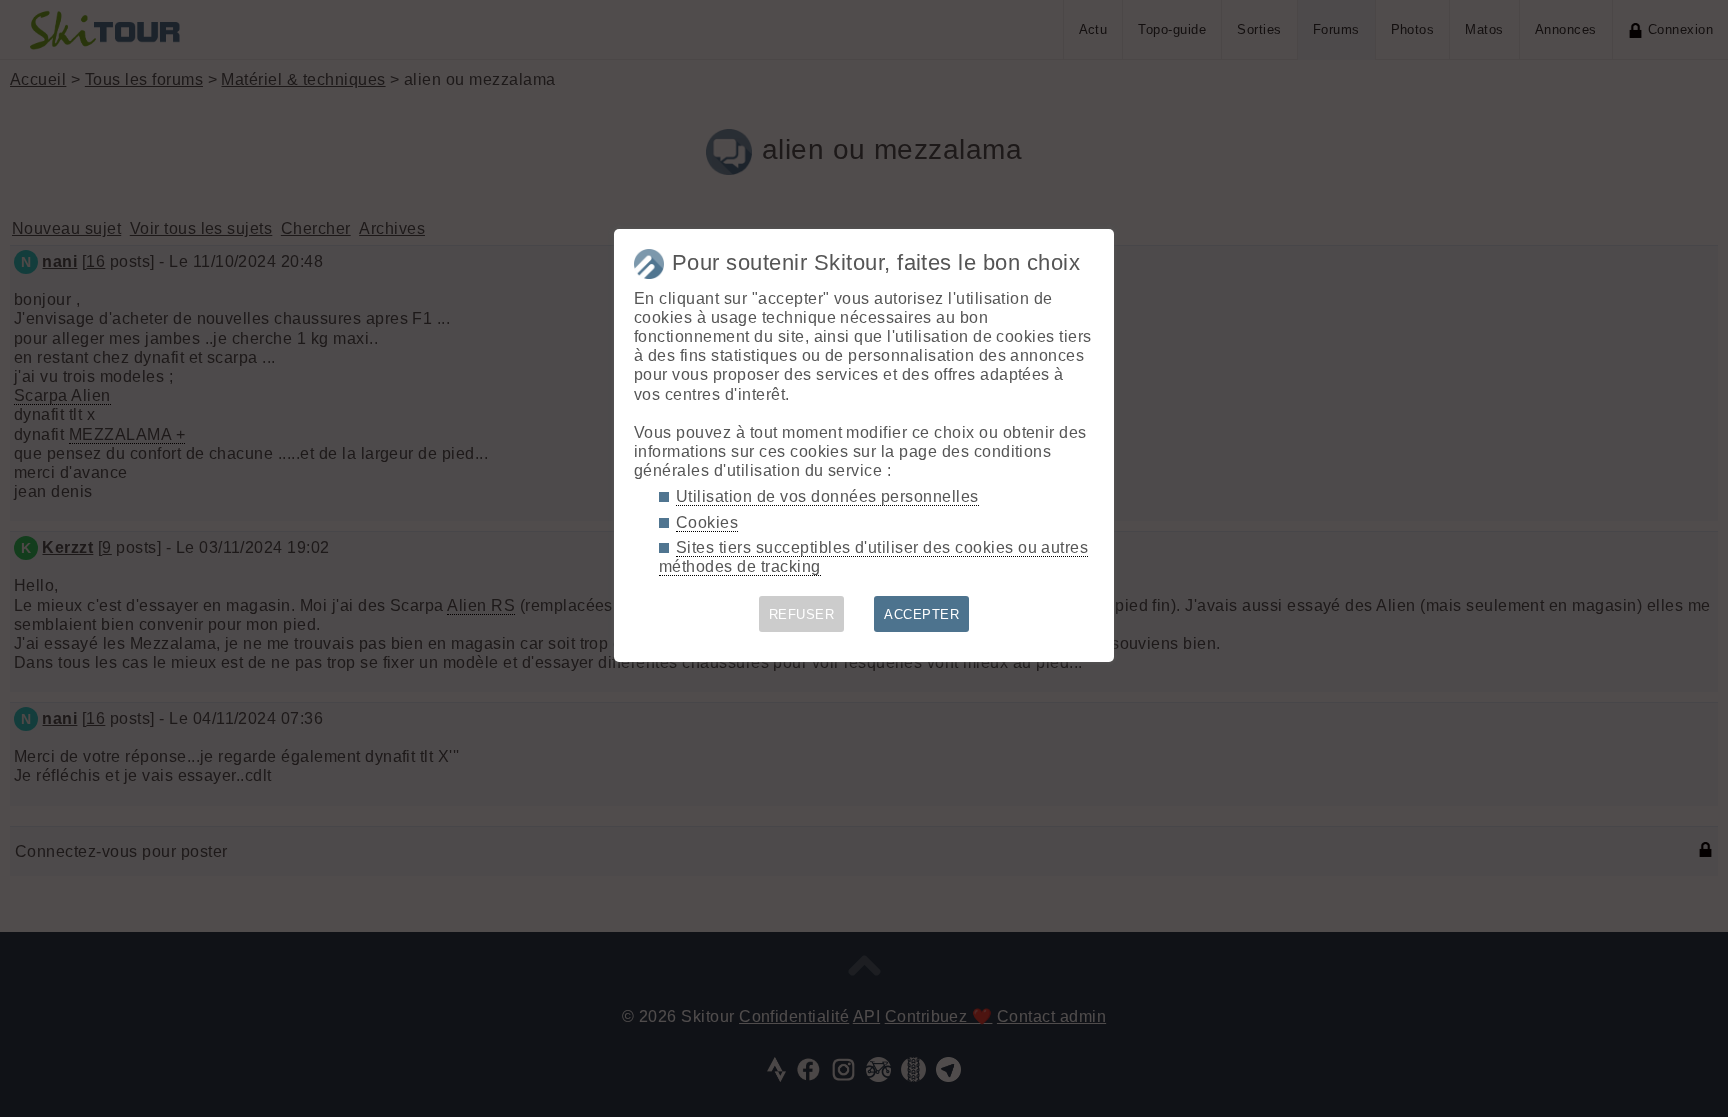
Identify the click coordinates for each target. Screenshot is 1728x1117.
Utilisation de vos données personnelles (827, 496)
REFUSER (801, 614)
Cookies (707, 522)
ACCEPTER (921, 614)
